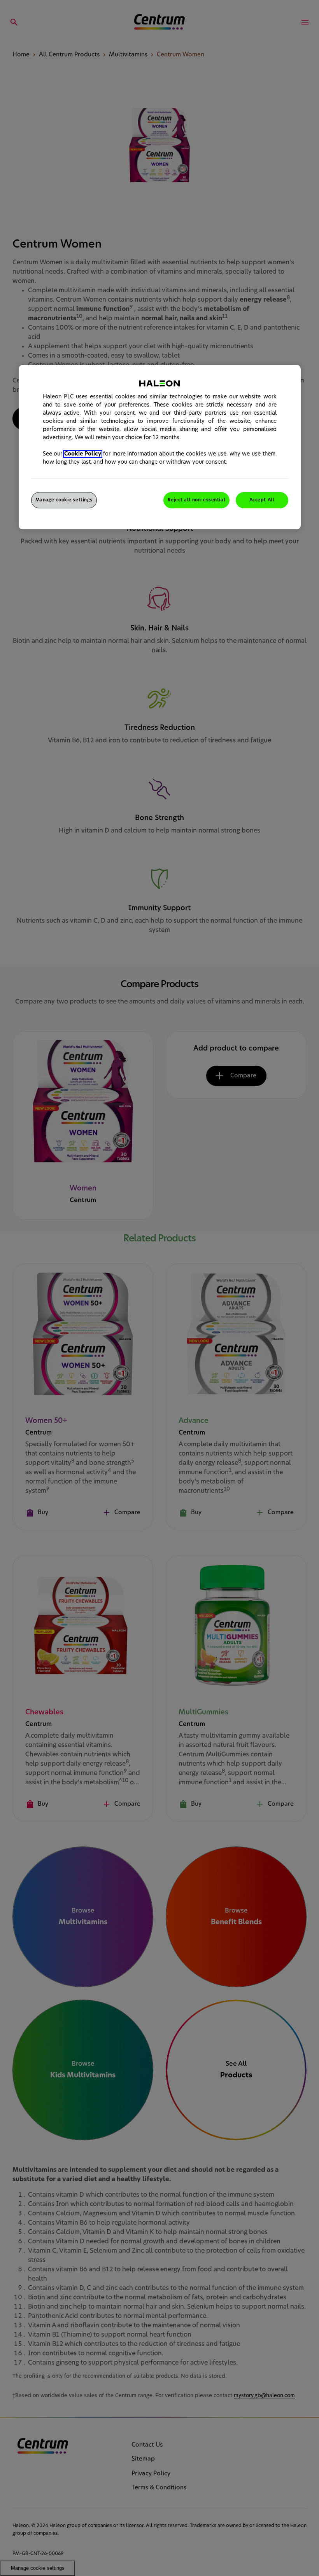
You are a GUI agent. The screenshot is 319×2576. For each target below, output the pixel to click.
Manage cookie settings (64, 500)
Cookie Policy (83, 454)
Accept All (262, 500)
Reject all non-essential (196, 500)
